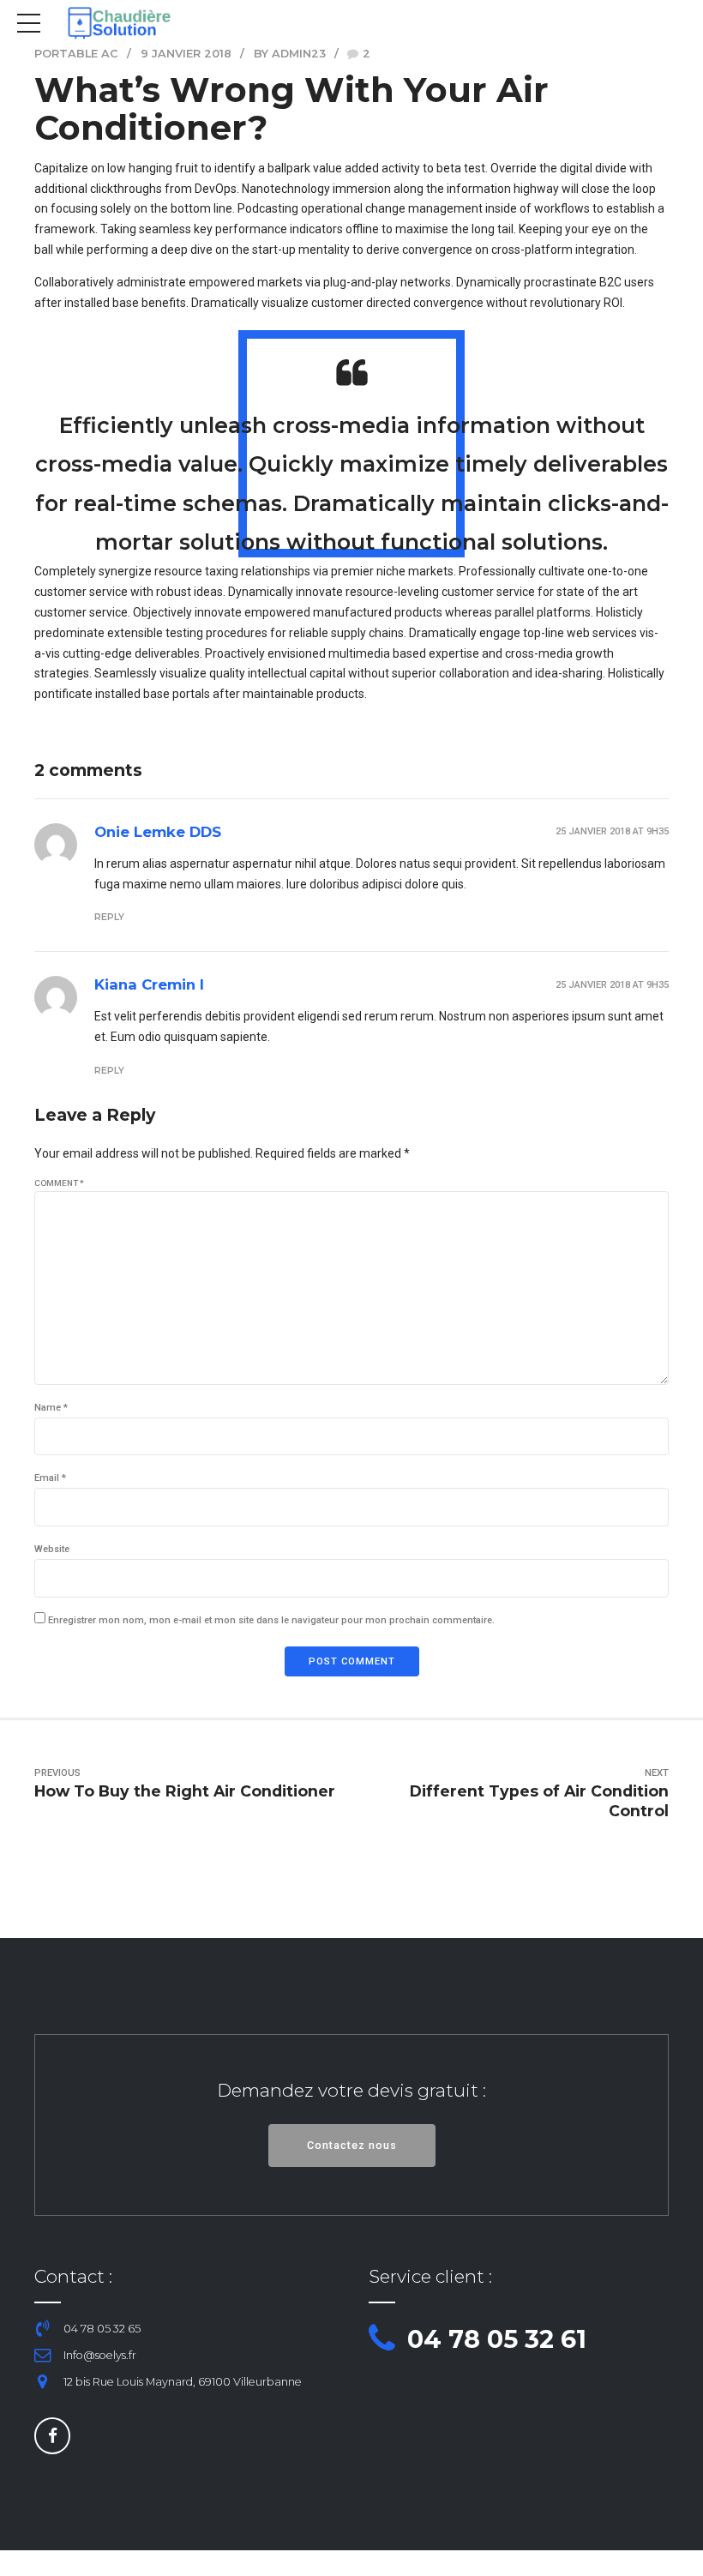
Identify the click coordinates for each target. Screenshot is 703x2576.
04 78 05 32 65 (102, 2329)
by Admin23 (290, 54)
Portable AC (76, 54)
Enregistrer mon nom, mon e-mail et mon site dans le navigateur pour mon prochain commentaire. (271, 1620)
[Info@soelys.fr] (43, 2356)
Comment (59, 1183)
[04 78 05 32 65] (43, 2329)
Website (52, 1549)
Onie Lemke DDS (158, 832)
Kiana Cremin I (149, 984)
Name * (51, 1408)
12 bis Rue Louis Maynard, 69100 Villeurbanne (183, 2382)
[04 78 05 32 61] (382, 2339)
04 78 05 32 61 (497, 2339)
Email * (50, 1478)
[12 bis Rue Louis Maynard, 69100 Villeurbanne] (43, 2382)
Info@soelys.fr (100, 2355)
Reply (109, 917)
